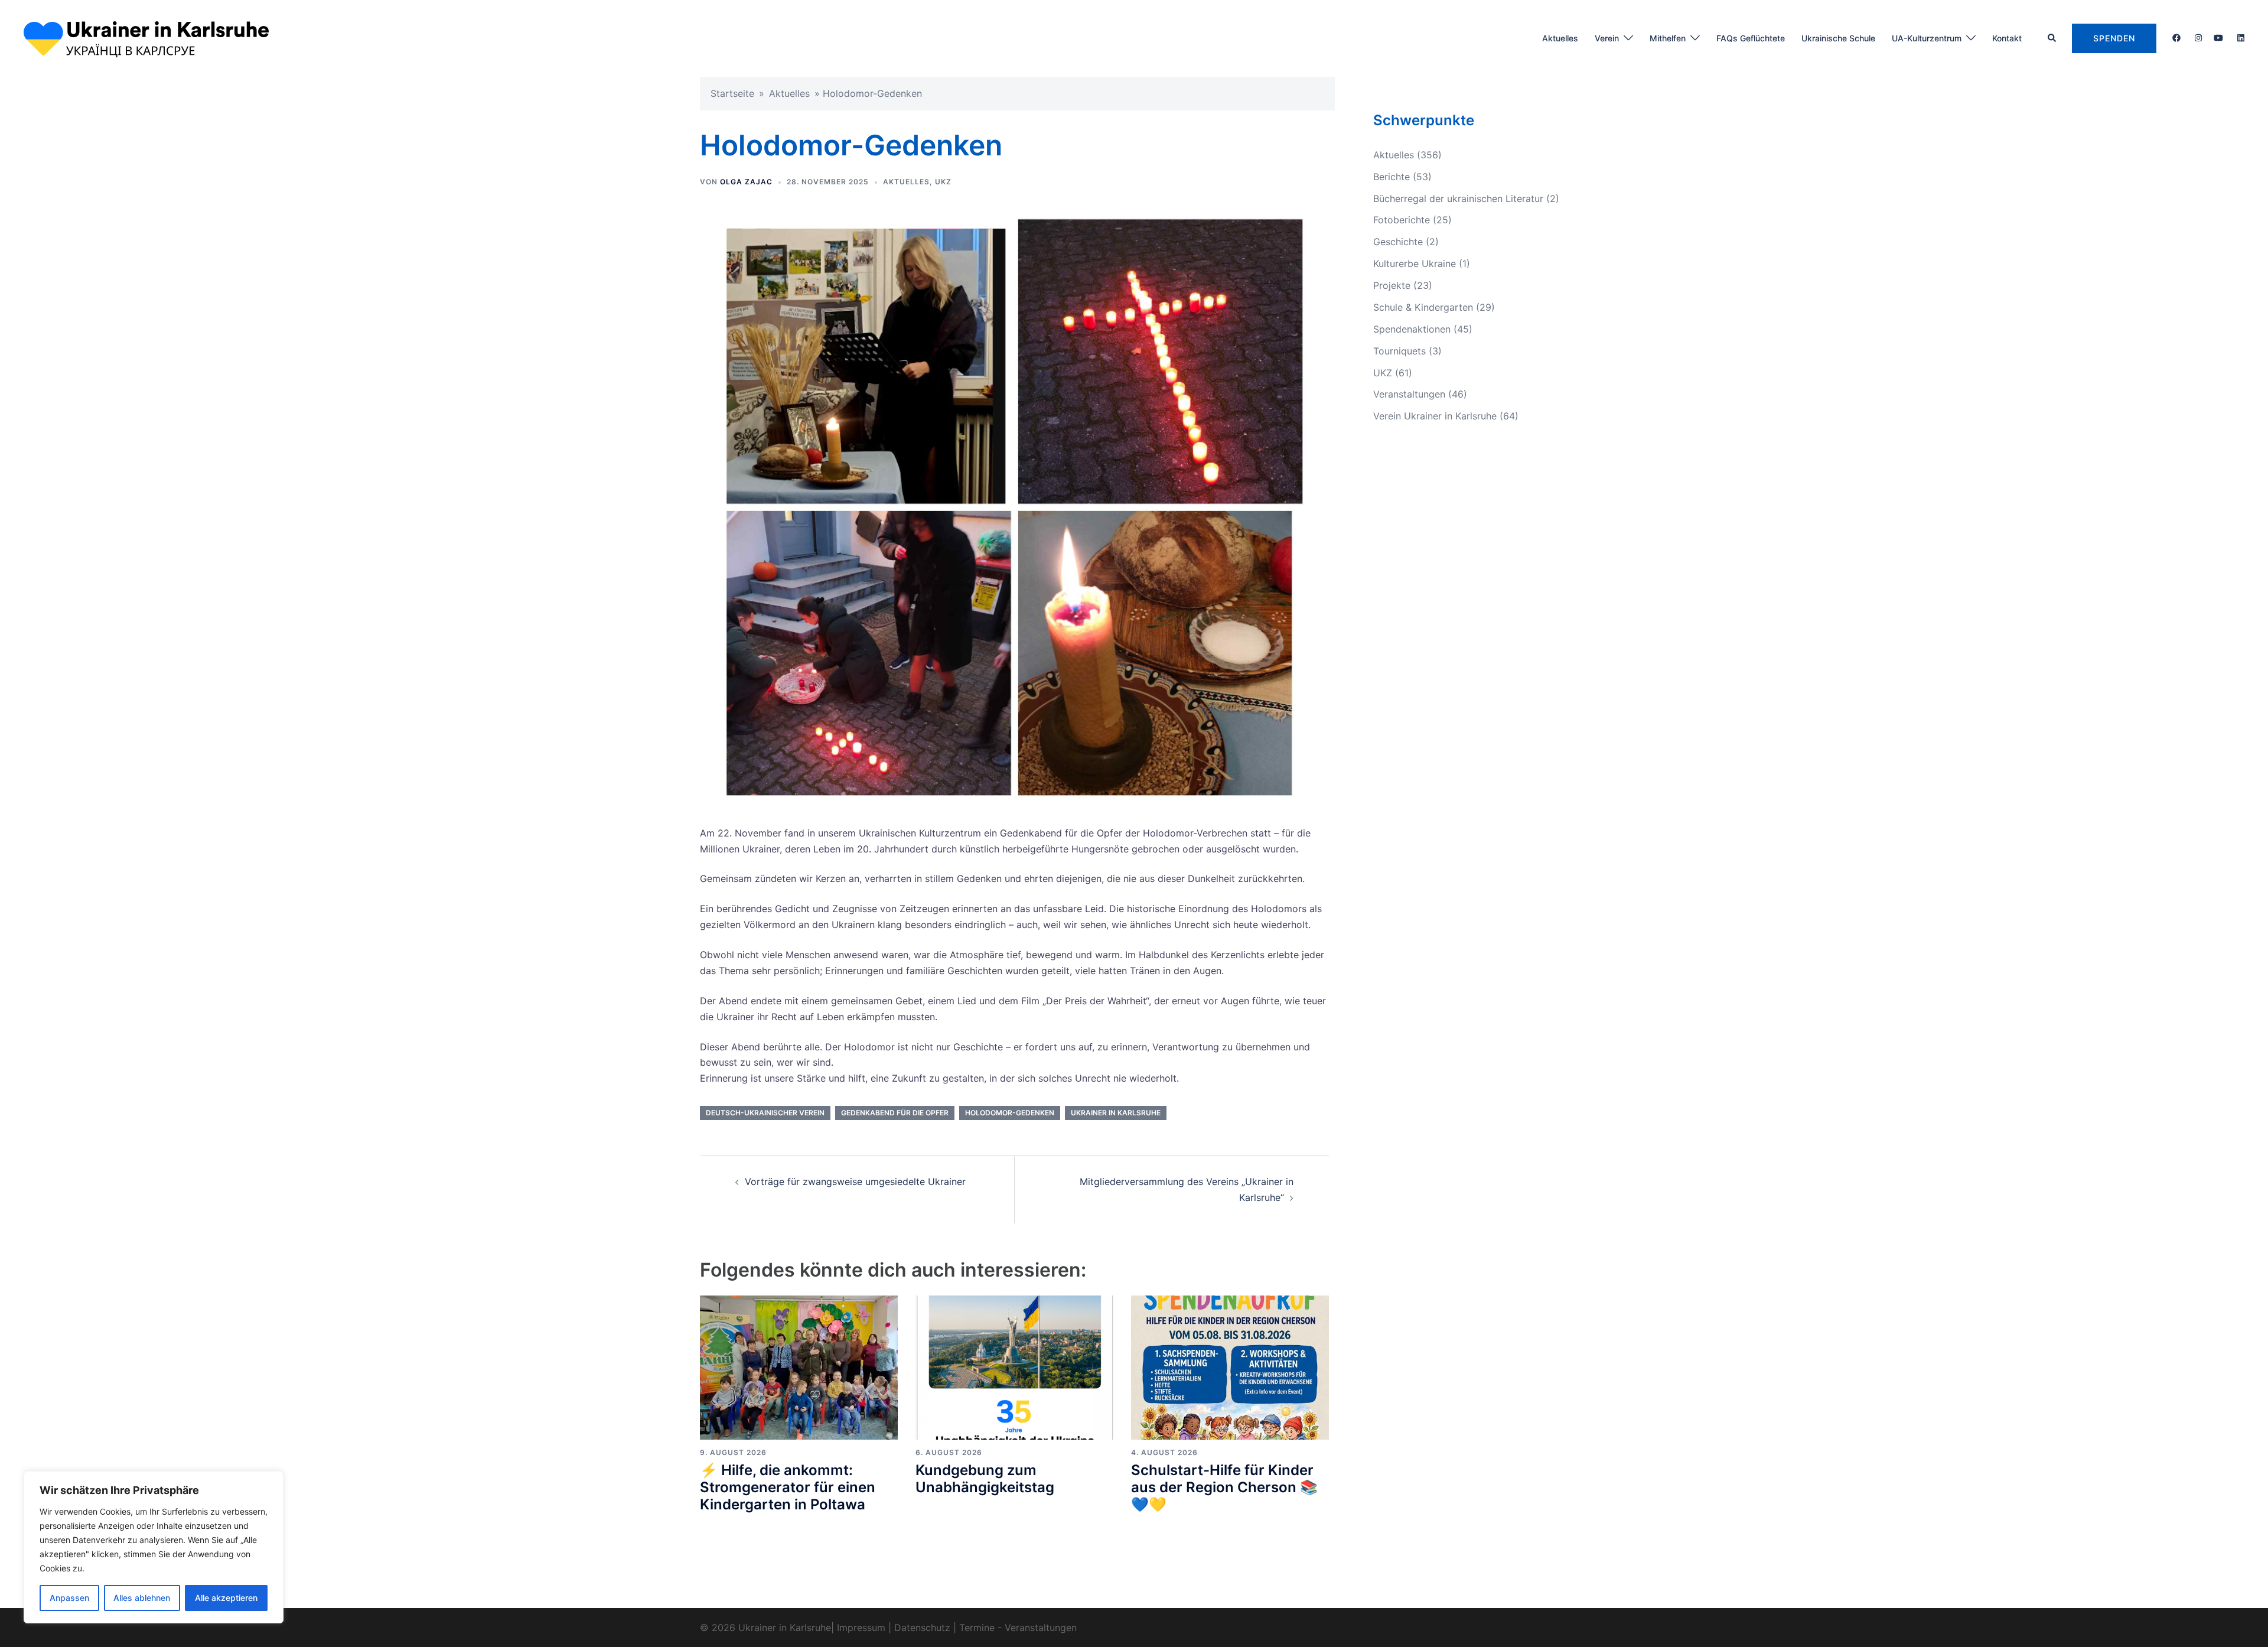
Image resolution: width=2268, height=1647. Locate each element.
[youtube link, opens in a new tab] (2218, 38)
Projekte (1392, 285)
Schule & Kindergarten (1423, 307)
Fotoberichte (1402, 220)
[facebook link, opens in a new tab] (2176, 38)
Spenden (2114, 38)
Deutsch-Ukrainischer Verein (765, 1113)
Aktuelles (1560, 38)
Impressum (861, 1628)
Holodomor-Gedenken (1010, 1113)
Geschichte (1398, 242)
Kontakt (2007, 38)
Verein (1607, 38)
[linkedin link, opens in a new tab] (2240, 38)
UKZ (943, 182)
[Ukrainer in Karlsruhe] (146, 37)
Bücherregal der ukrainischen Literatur (1458, 198)
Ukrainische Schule (1838, 38)
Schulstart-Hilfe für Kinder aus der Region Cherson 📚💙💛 (1224, 1487)
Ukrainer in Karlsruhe (1116, 1113)
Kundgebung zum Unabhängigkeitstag (985, 1479)
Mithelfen (1668, 38)
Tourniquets (1399, 351)
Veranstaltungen (1409, 394)
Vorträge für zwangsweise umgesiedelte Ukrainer (855, 1181)
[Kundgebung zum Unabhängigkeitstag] (1014, 1367)
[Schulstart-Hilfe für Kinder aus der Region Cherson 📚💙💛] (1230, 1367)
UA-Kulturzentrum (1927, 38)
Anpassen (69, 1598)
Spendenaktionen (1412, 329)
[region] (154, 1547)
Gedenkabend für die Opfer (895, 1113)
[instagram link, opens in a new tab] (2197, 38)
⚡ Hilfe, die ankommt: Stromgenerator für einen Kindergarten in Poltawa (788, 1487)
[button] (2052, 38)
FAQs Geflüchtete (1751, 38)
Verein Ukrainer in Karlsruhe (1435, 416)
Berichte (1392, 177)
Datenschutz (922, 1628)
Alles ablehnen (142, 1598)
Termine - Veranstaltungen (1018, 1628)
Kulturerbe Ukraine (1415, 263)
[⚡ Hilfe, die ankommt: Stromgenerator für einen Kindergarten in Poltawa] (799, 1367)
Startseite (732, 93)
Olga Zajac (746, 182)
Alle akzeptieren (226, 1598)
